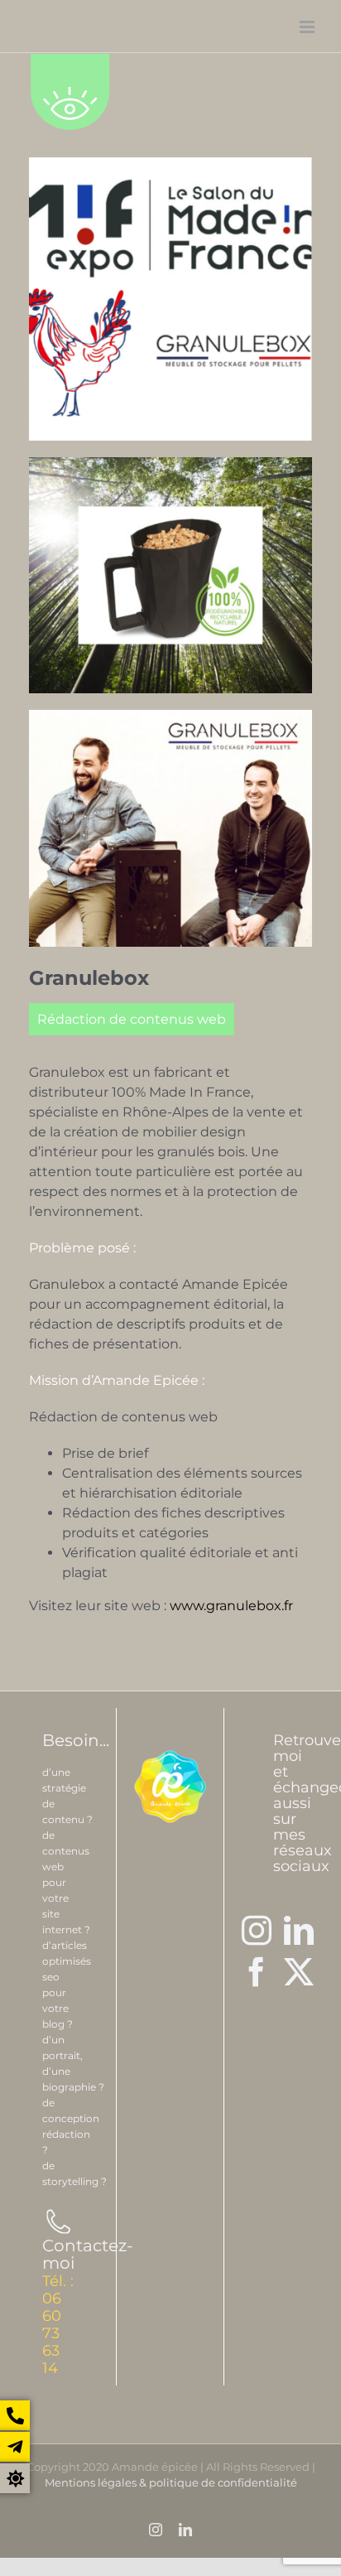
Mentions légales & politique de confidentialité (171, 2482)
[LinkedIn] (299, 1931)
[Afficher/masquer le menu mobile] (308, 27)
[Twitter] (299, 1972)
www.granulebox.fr (231, 1606)
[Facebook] (257, 1972)
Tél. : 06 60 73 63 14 (58, 2325)
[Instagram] (257, 1931)
